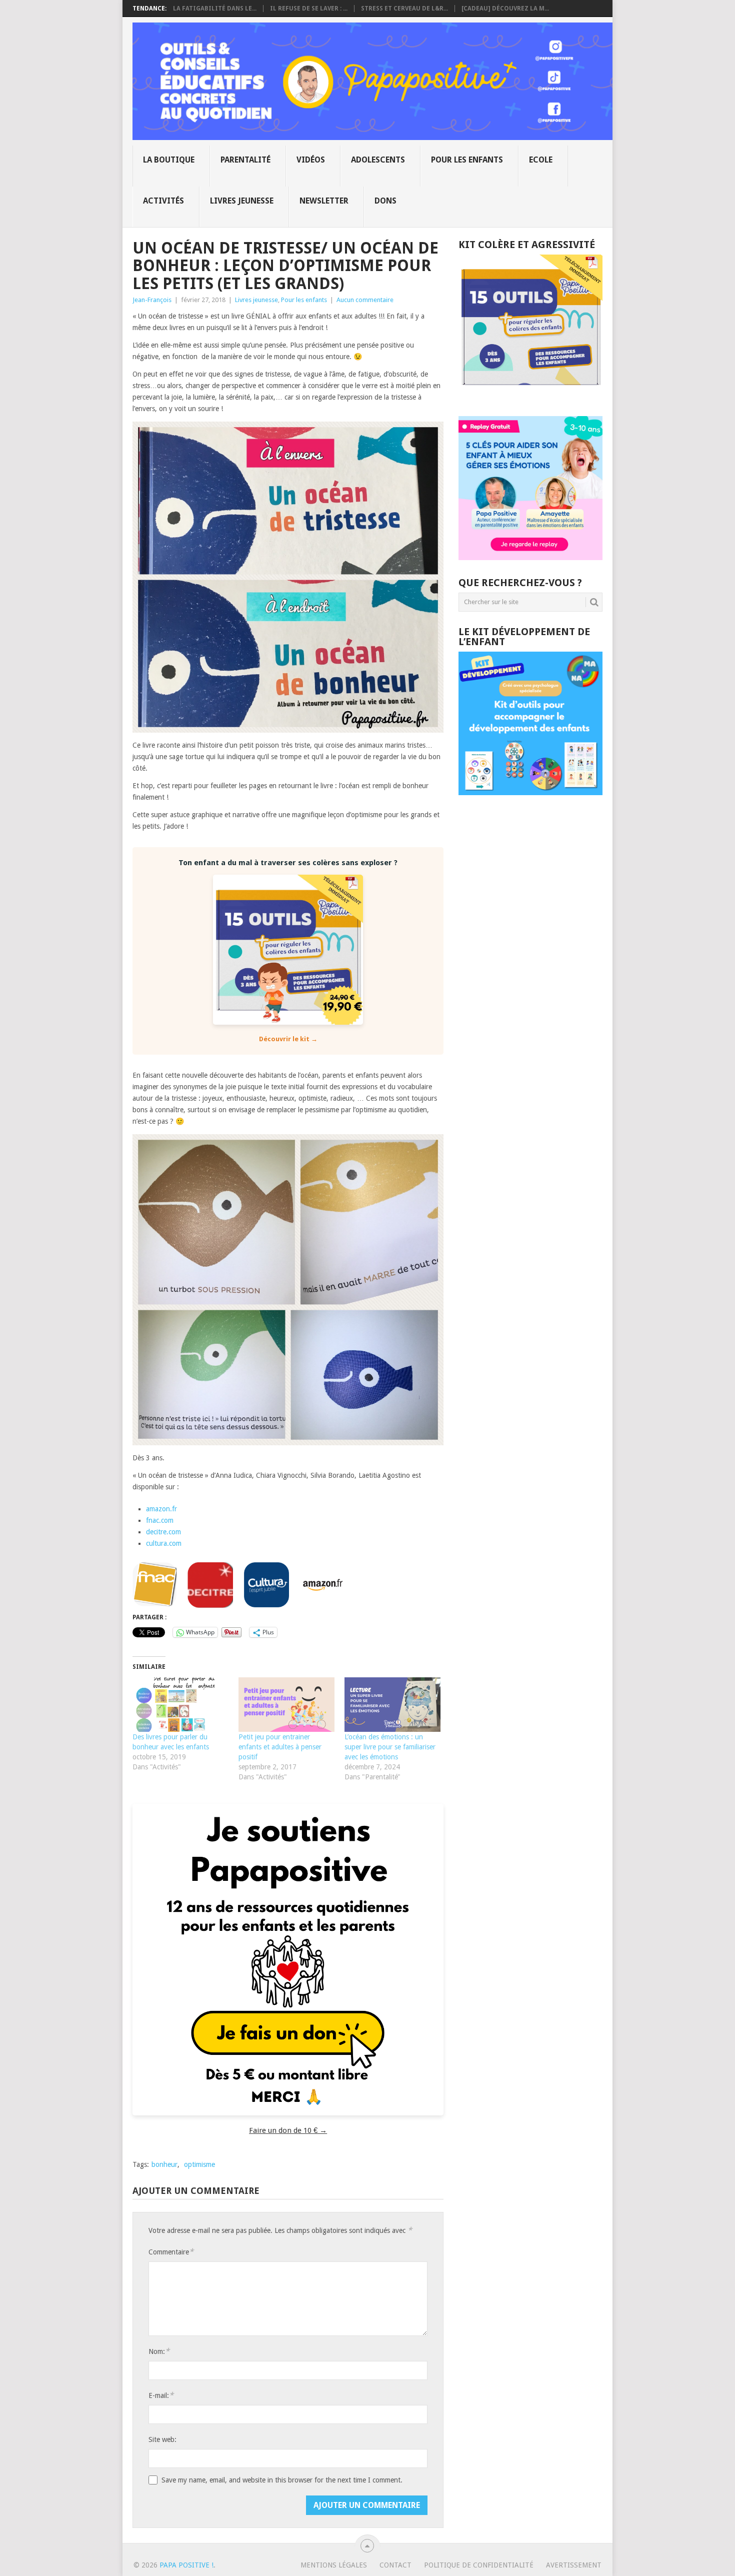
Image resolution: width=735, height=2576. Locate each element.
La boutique (169, 160)
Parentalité (245, 160)
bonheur (164, 2164)
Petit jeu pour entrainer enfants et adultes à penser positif (280, 1747)
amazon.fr (161, 1509)
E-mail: (161, 2395)
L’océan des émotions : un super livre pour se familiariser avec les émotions (390, 1747)
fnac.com (160, 1520)
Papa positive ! (186, 2565)
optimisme (199, 2164)
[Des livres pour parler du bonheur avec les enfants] (180, 1705)
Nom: (159, 2351)
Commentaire (171, 2252)
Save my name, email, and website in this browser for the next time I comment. (282, 2480)
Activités (163, 201)
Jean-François (152, 300)
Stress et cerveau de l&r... (404, 9)
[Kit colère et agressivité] (530, 396)
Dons (385, 201)
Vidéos (311, 160)
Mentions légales (334, 2565)
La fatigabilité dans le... (215, 9)
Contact (395, 2565)
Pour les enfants (467, 160)
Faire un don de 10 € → (288, 2130)
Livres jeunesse (242, 201)
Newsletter (324, 201)
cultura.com (164, 1543)
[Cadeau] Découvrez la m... (505, 9)
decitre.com (163, 1532)
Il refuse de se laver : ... (309, 9)
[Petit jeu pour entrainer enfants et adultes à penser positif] (286, 1705)
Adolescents (378, 160)
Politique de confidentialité (479, 2565)
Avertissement (574, 2565)
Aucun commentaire (365, 300)
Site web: (162, 2439)
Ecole (541, 160)
